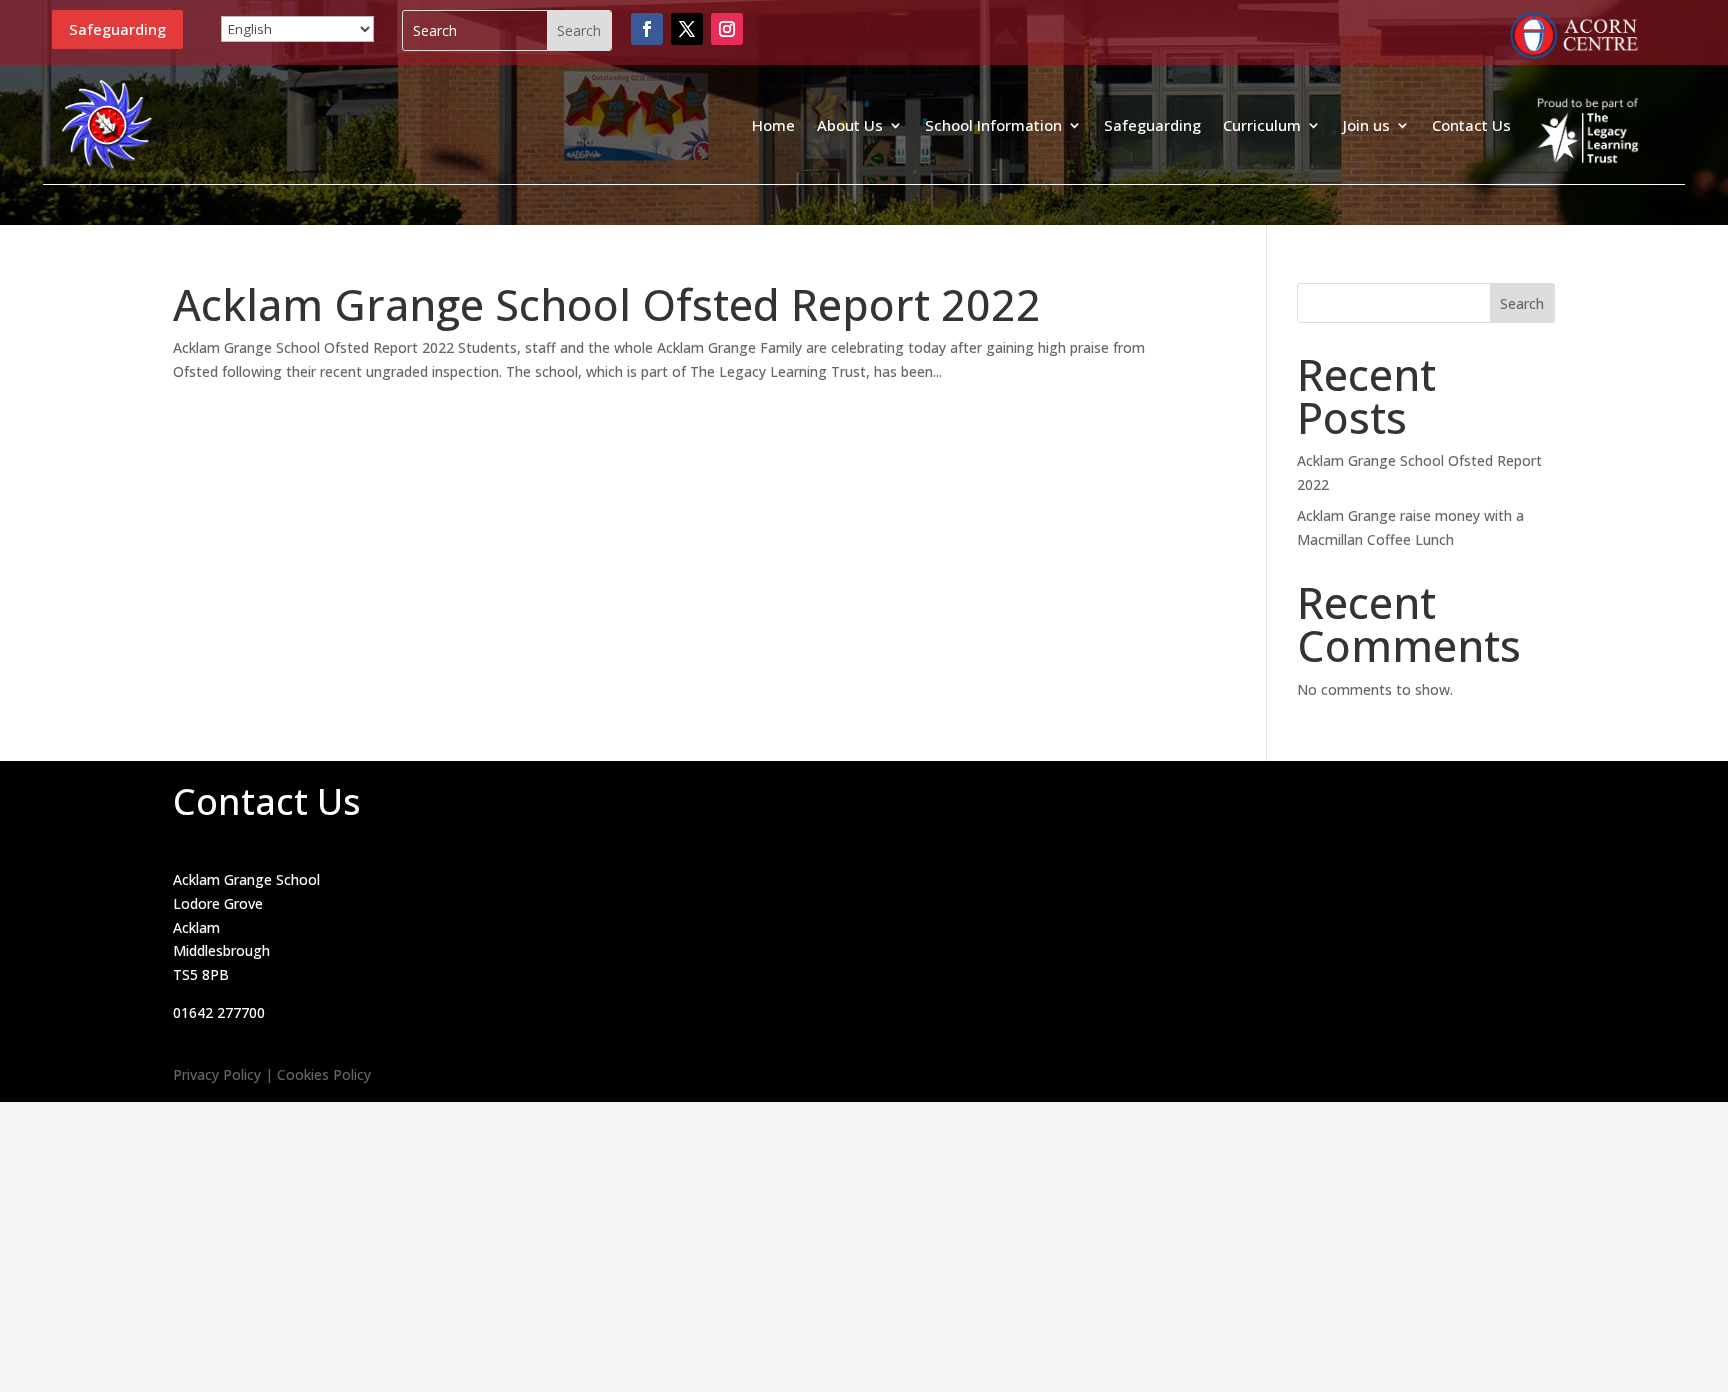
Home (773, 125)
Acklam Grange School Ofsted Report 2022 (607, 304)
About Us (850, 125)
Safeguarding (117, 29)
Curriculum (1262, 125)
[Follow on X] (687, 29)
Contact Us (1471, 125)
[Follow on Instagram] (727, 29)
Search (1522, 303)
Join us (1366, 125)
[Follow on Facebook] (647, 29)
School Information (993, 125)
